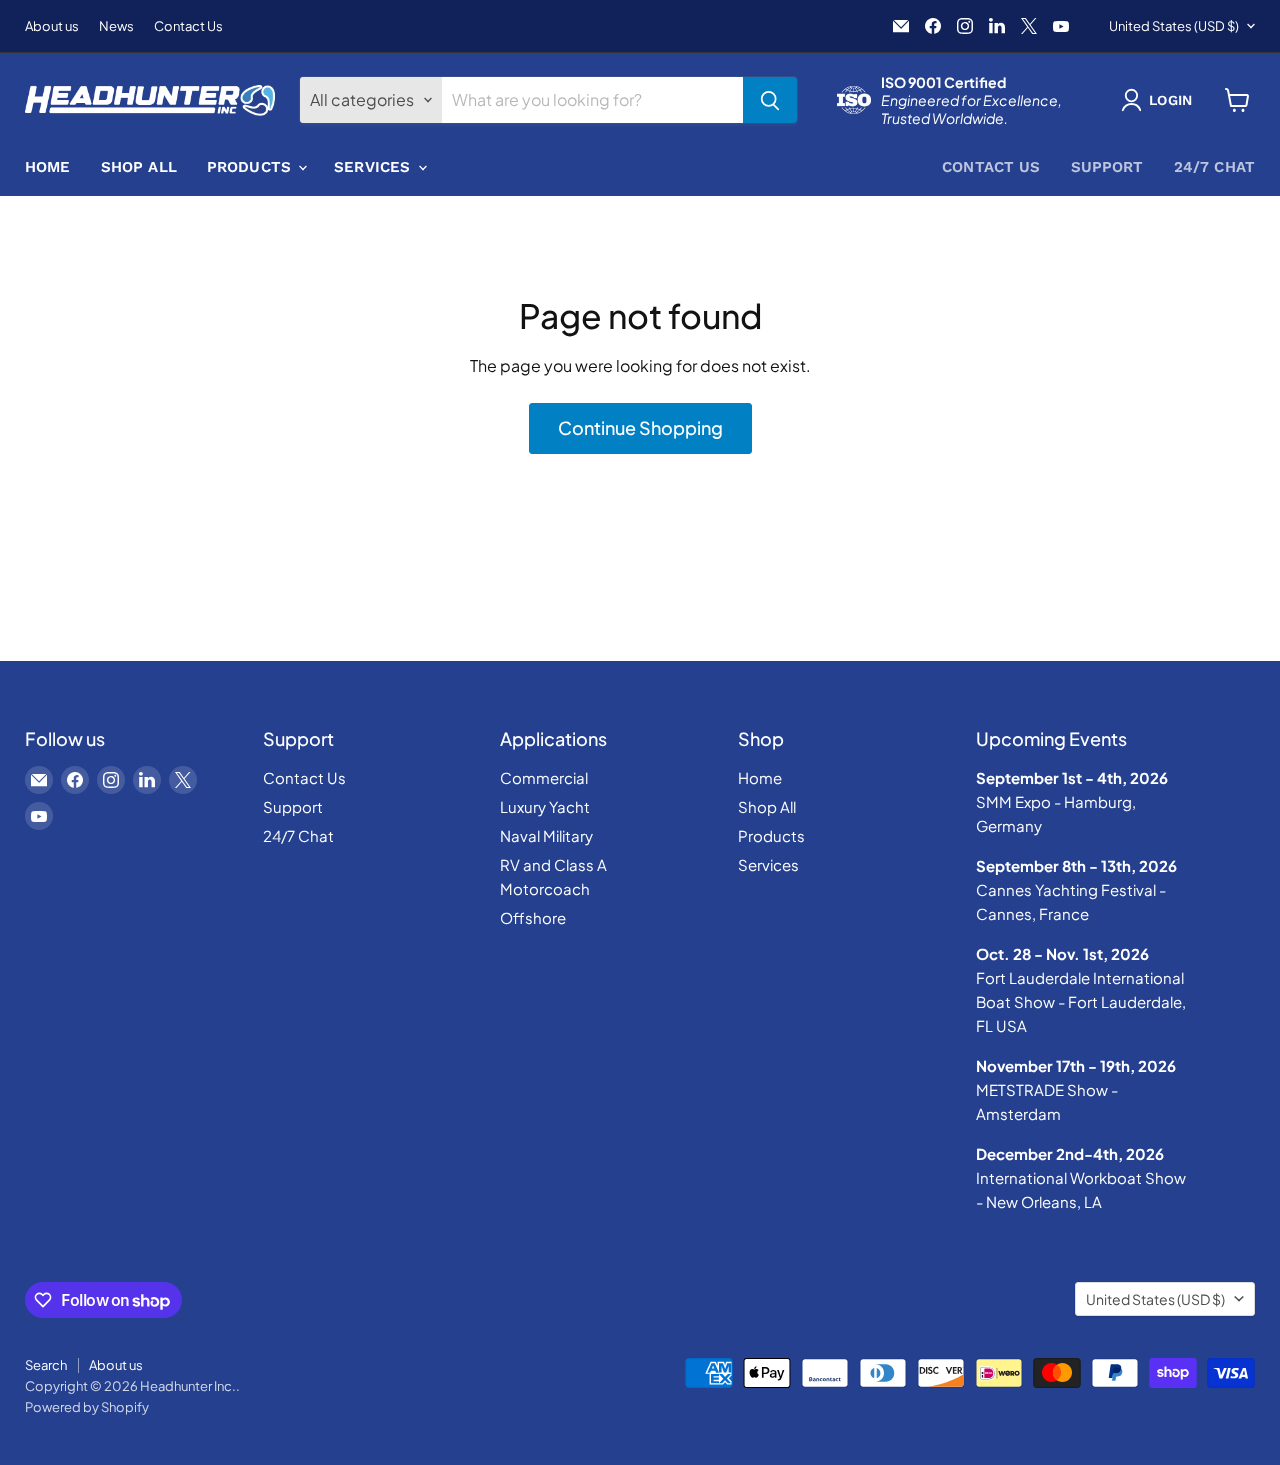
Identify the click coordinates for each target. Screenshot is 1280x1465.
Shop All (139, 167)
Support (1107, 167)
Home (48, 167)
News (116, 26)
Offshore (533, 917)
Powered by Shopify (87, 1407)
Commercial (544, 777)
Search (46, 1365)
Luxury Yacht (545, 806)
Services (374, 167)
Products (251, 167)
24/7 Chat (1214, 167)
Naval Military (546, 835)
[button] (1160, 100)
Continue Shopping (640, 427)
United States (1174, 26)
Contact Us (188, 26)
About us (52, 26)
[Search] (770, 100)
